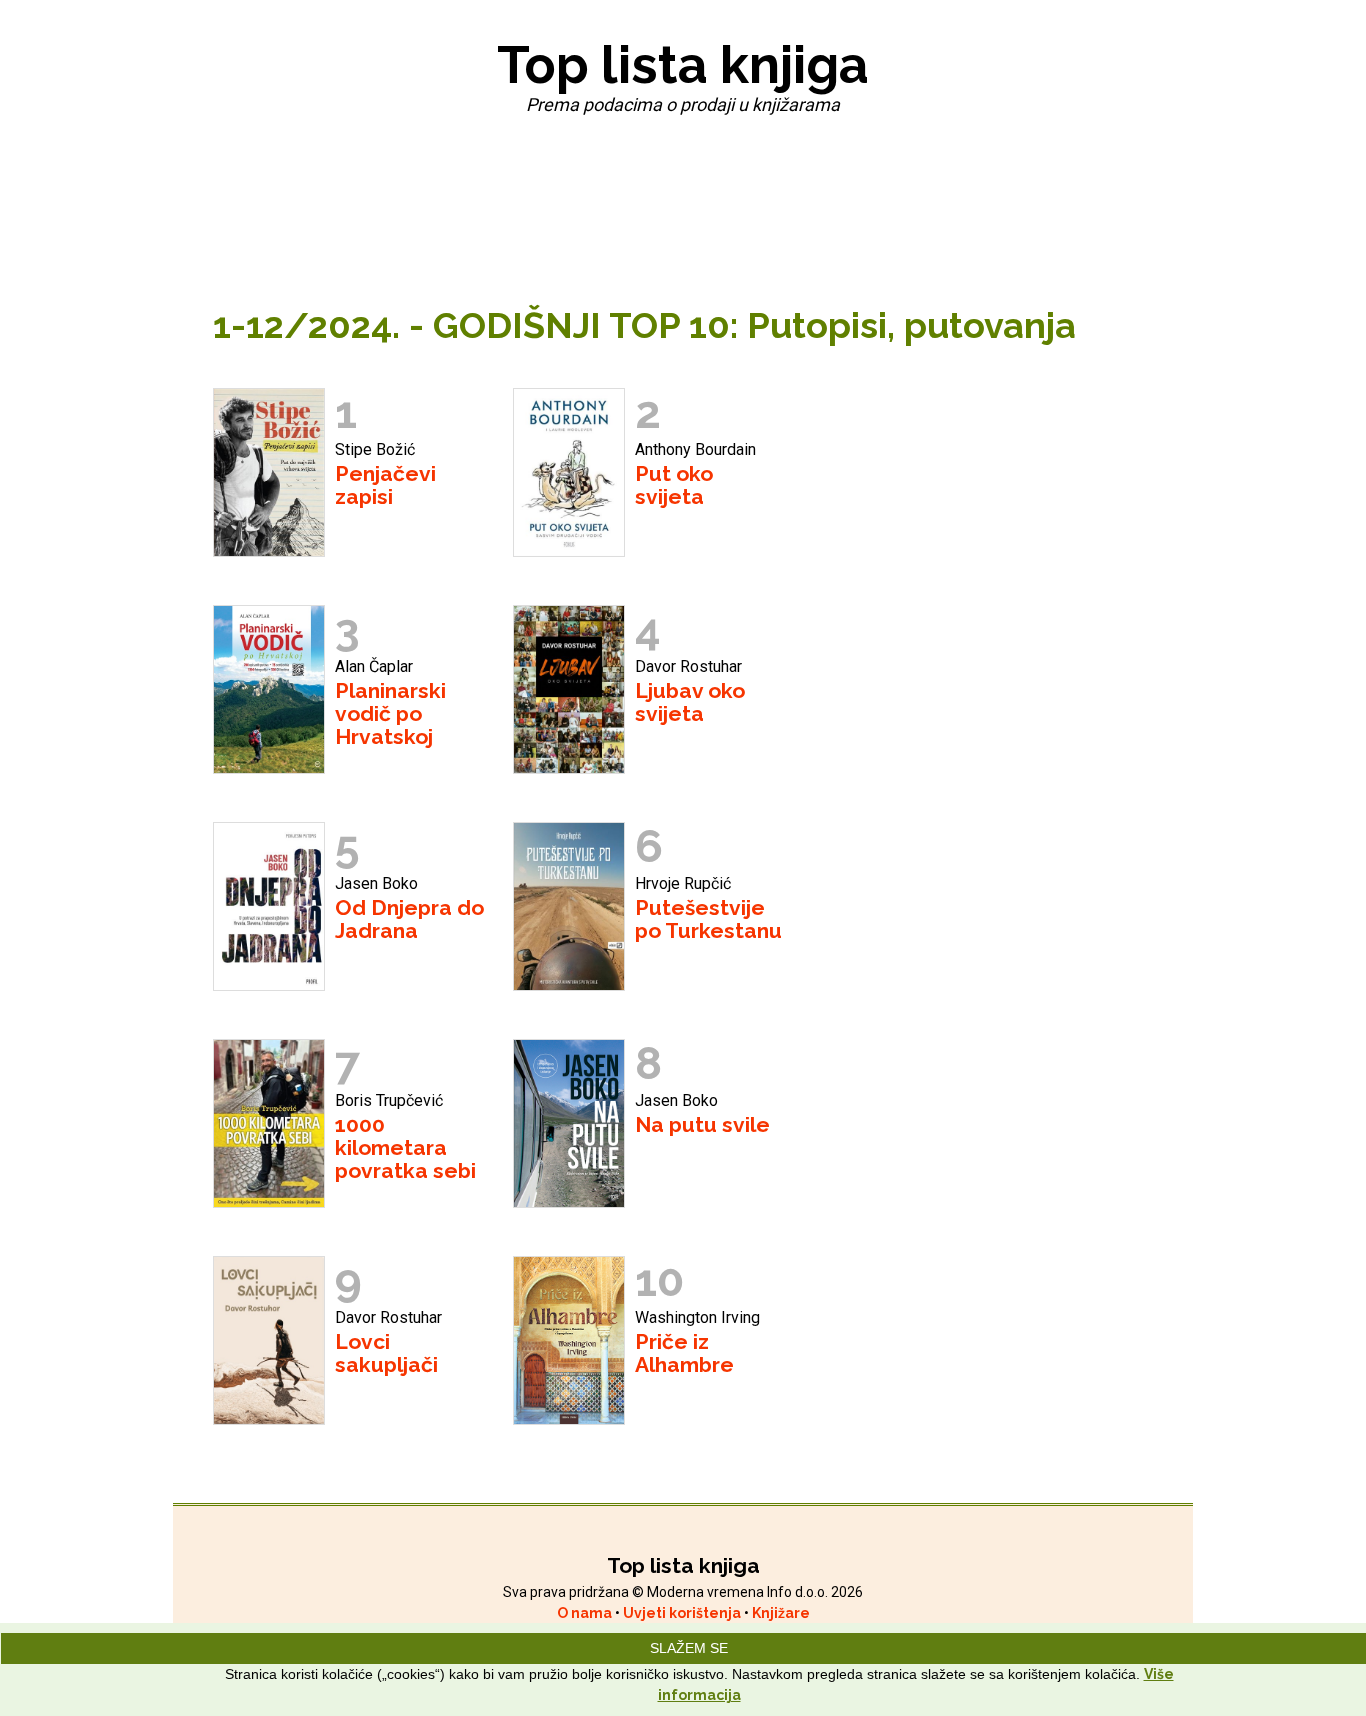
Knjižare (781, 1613)
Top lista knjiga (683, 64)
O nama (586, 1613)
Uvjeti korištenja (683, 1613)
